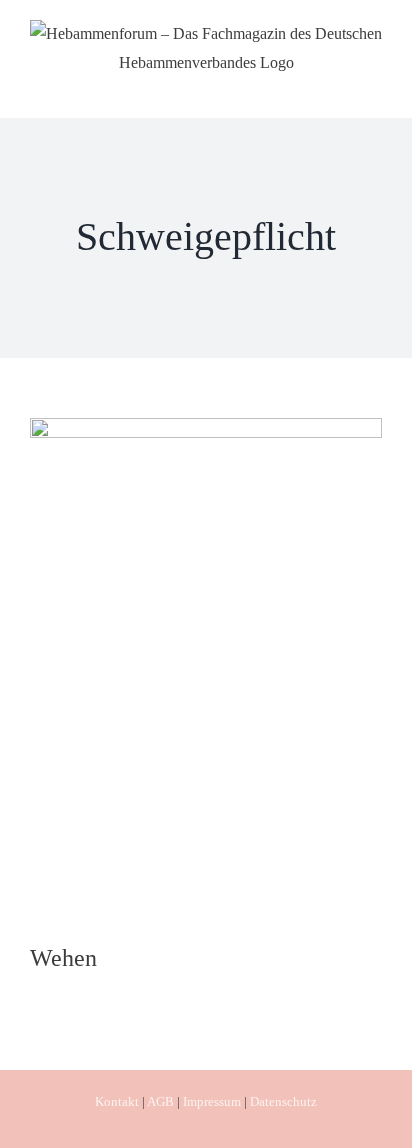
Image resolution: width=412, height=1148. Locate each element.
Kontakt (117, 1101)
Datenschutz (283, 1101)
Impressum (212, 1101)
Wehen (63, 958)
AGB (160, 1101)
